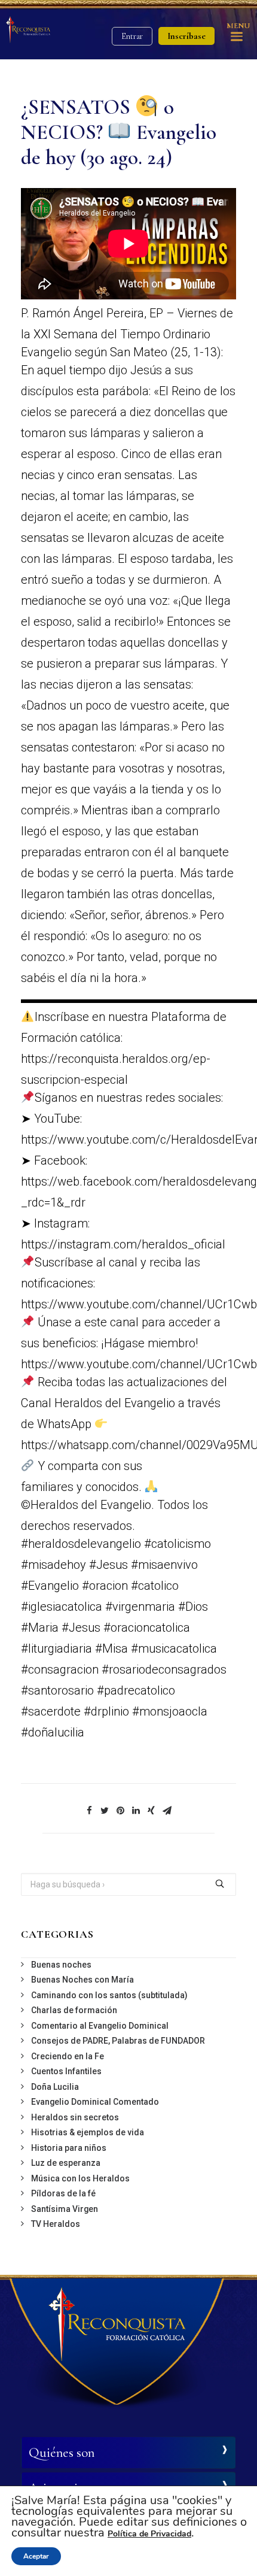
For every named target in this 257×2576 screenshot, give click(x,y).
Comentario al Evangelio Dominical (100, 2026)
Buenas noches (61, 1965)
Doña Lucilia (55, 2087)
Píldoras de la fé (63, 2193)
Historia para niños (69, 2148)
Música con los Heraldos (80, 2178)
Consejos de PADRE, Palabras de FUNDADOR (118, 2041)
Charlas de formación (74, 2010)
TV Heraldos (56, 2224)
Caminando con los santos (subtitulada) (109, 1995)
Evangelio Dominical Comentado (95, 2102)
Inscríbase (186, 36)
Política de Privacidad (149, 2534)
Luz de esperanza (66, 2163)
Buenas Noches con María (82, 1980)
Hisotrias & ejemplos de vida (88, 2132)
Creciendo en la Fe (68, 2056)
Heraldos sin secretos (75, 2117)
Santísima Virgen (65, 2209)
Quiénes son (62, 2453)
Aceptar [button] (36, 2556)
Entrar (132, 36)
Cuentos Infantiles (66, 2071)
